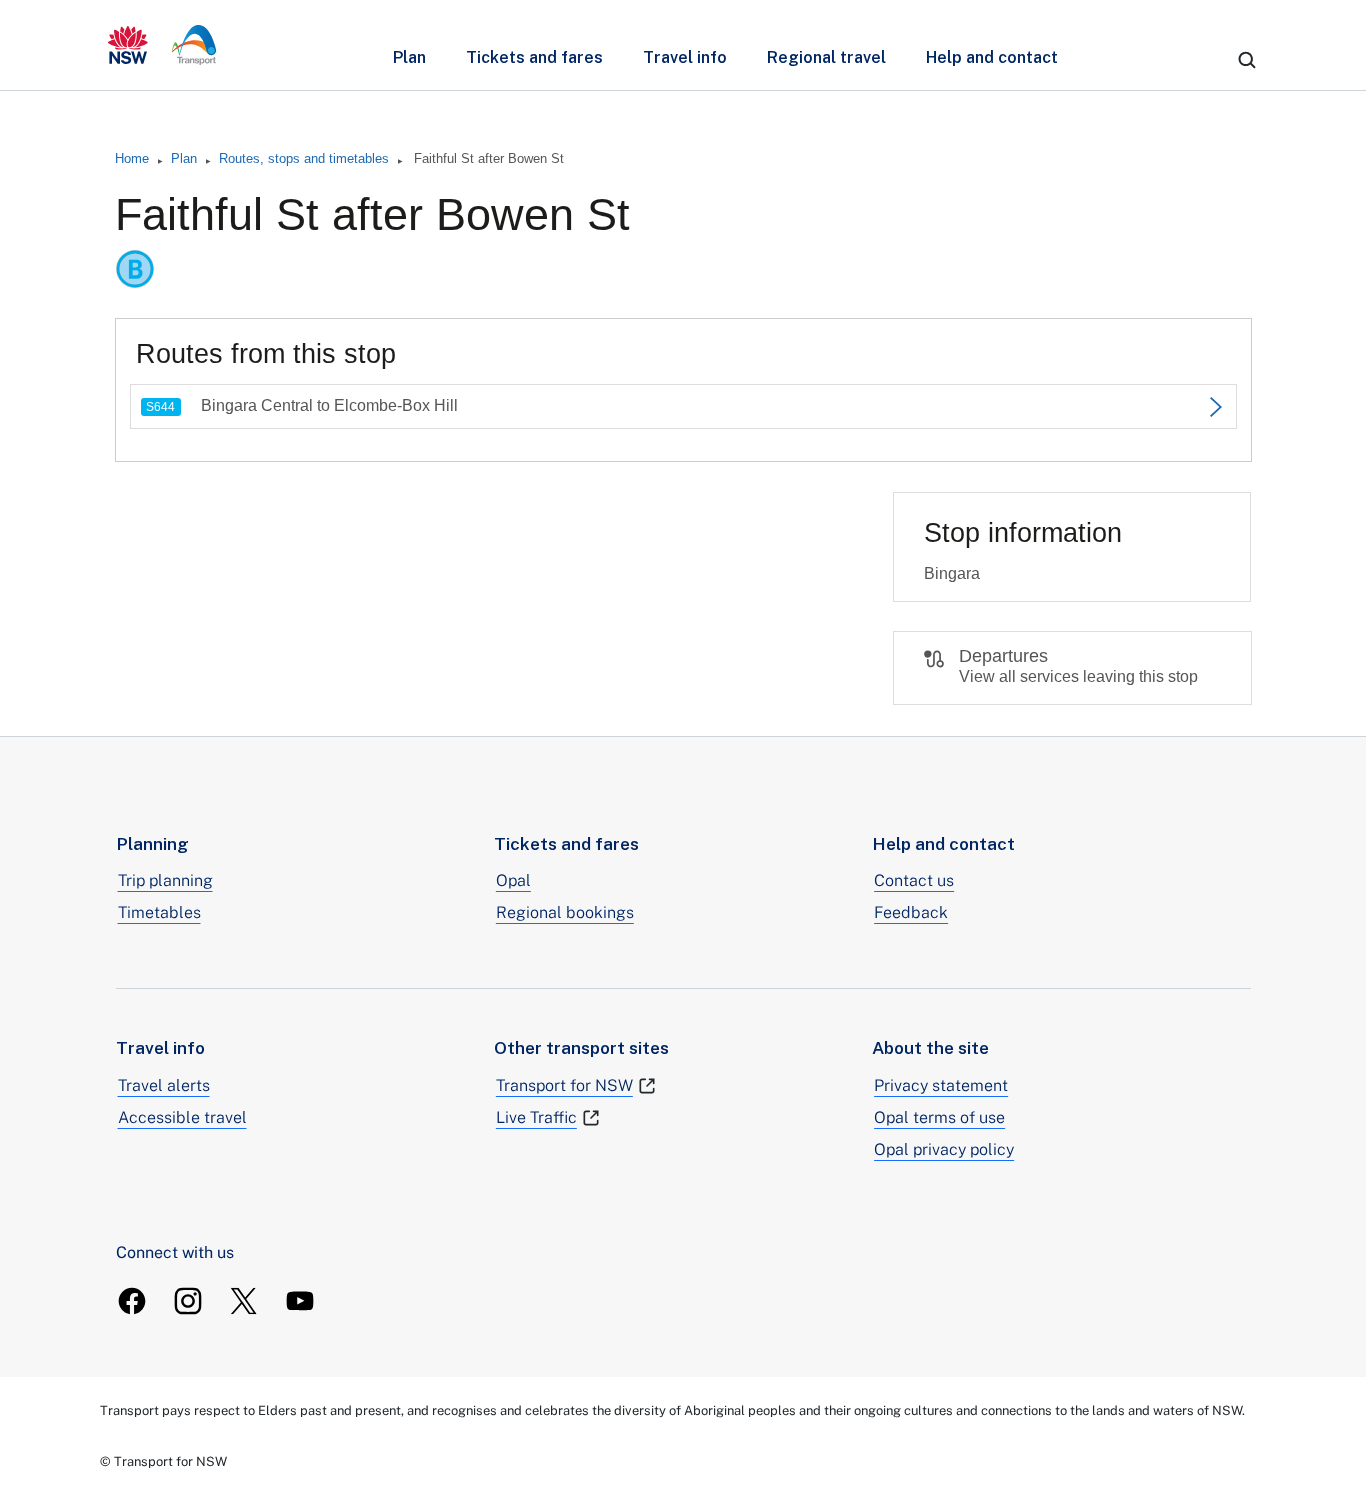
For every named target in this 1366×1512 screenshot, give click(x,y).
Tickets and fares (534, 57)
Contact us (914, 880)
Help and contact (992, 57)
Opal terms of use (939, 1117)
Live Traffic (536, 1117)
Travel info (685, 57)
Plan (409, 57)
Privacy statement (941, 1085)
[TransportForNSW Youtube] (300, 1301)
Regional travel (826, 57)
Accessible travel (182, 1117)
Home (132, 158)
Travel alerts (164, 1085)
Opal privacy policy (944, 1149)
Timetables (159, 912)
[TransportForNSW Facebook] (132, 1301)
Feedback (911, 912)
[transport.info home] (162, 45)
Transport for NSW (564, 1085)
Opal (513, 880)
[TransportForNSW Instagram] (188, 1301)
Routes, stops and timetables (304, 158)
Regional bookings (565, 912)
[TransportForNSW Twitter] (244, 1301)
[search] (1247, 60)
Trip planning (165, 880)
